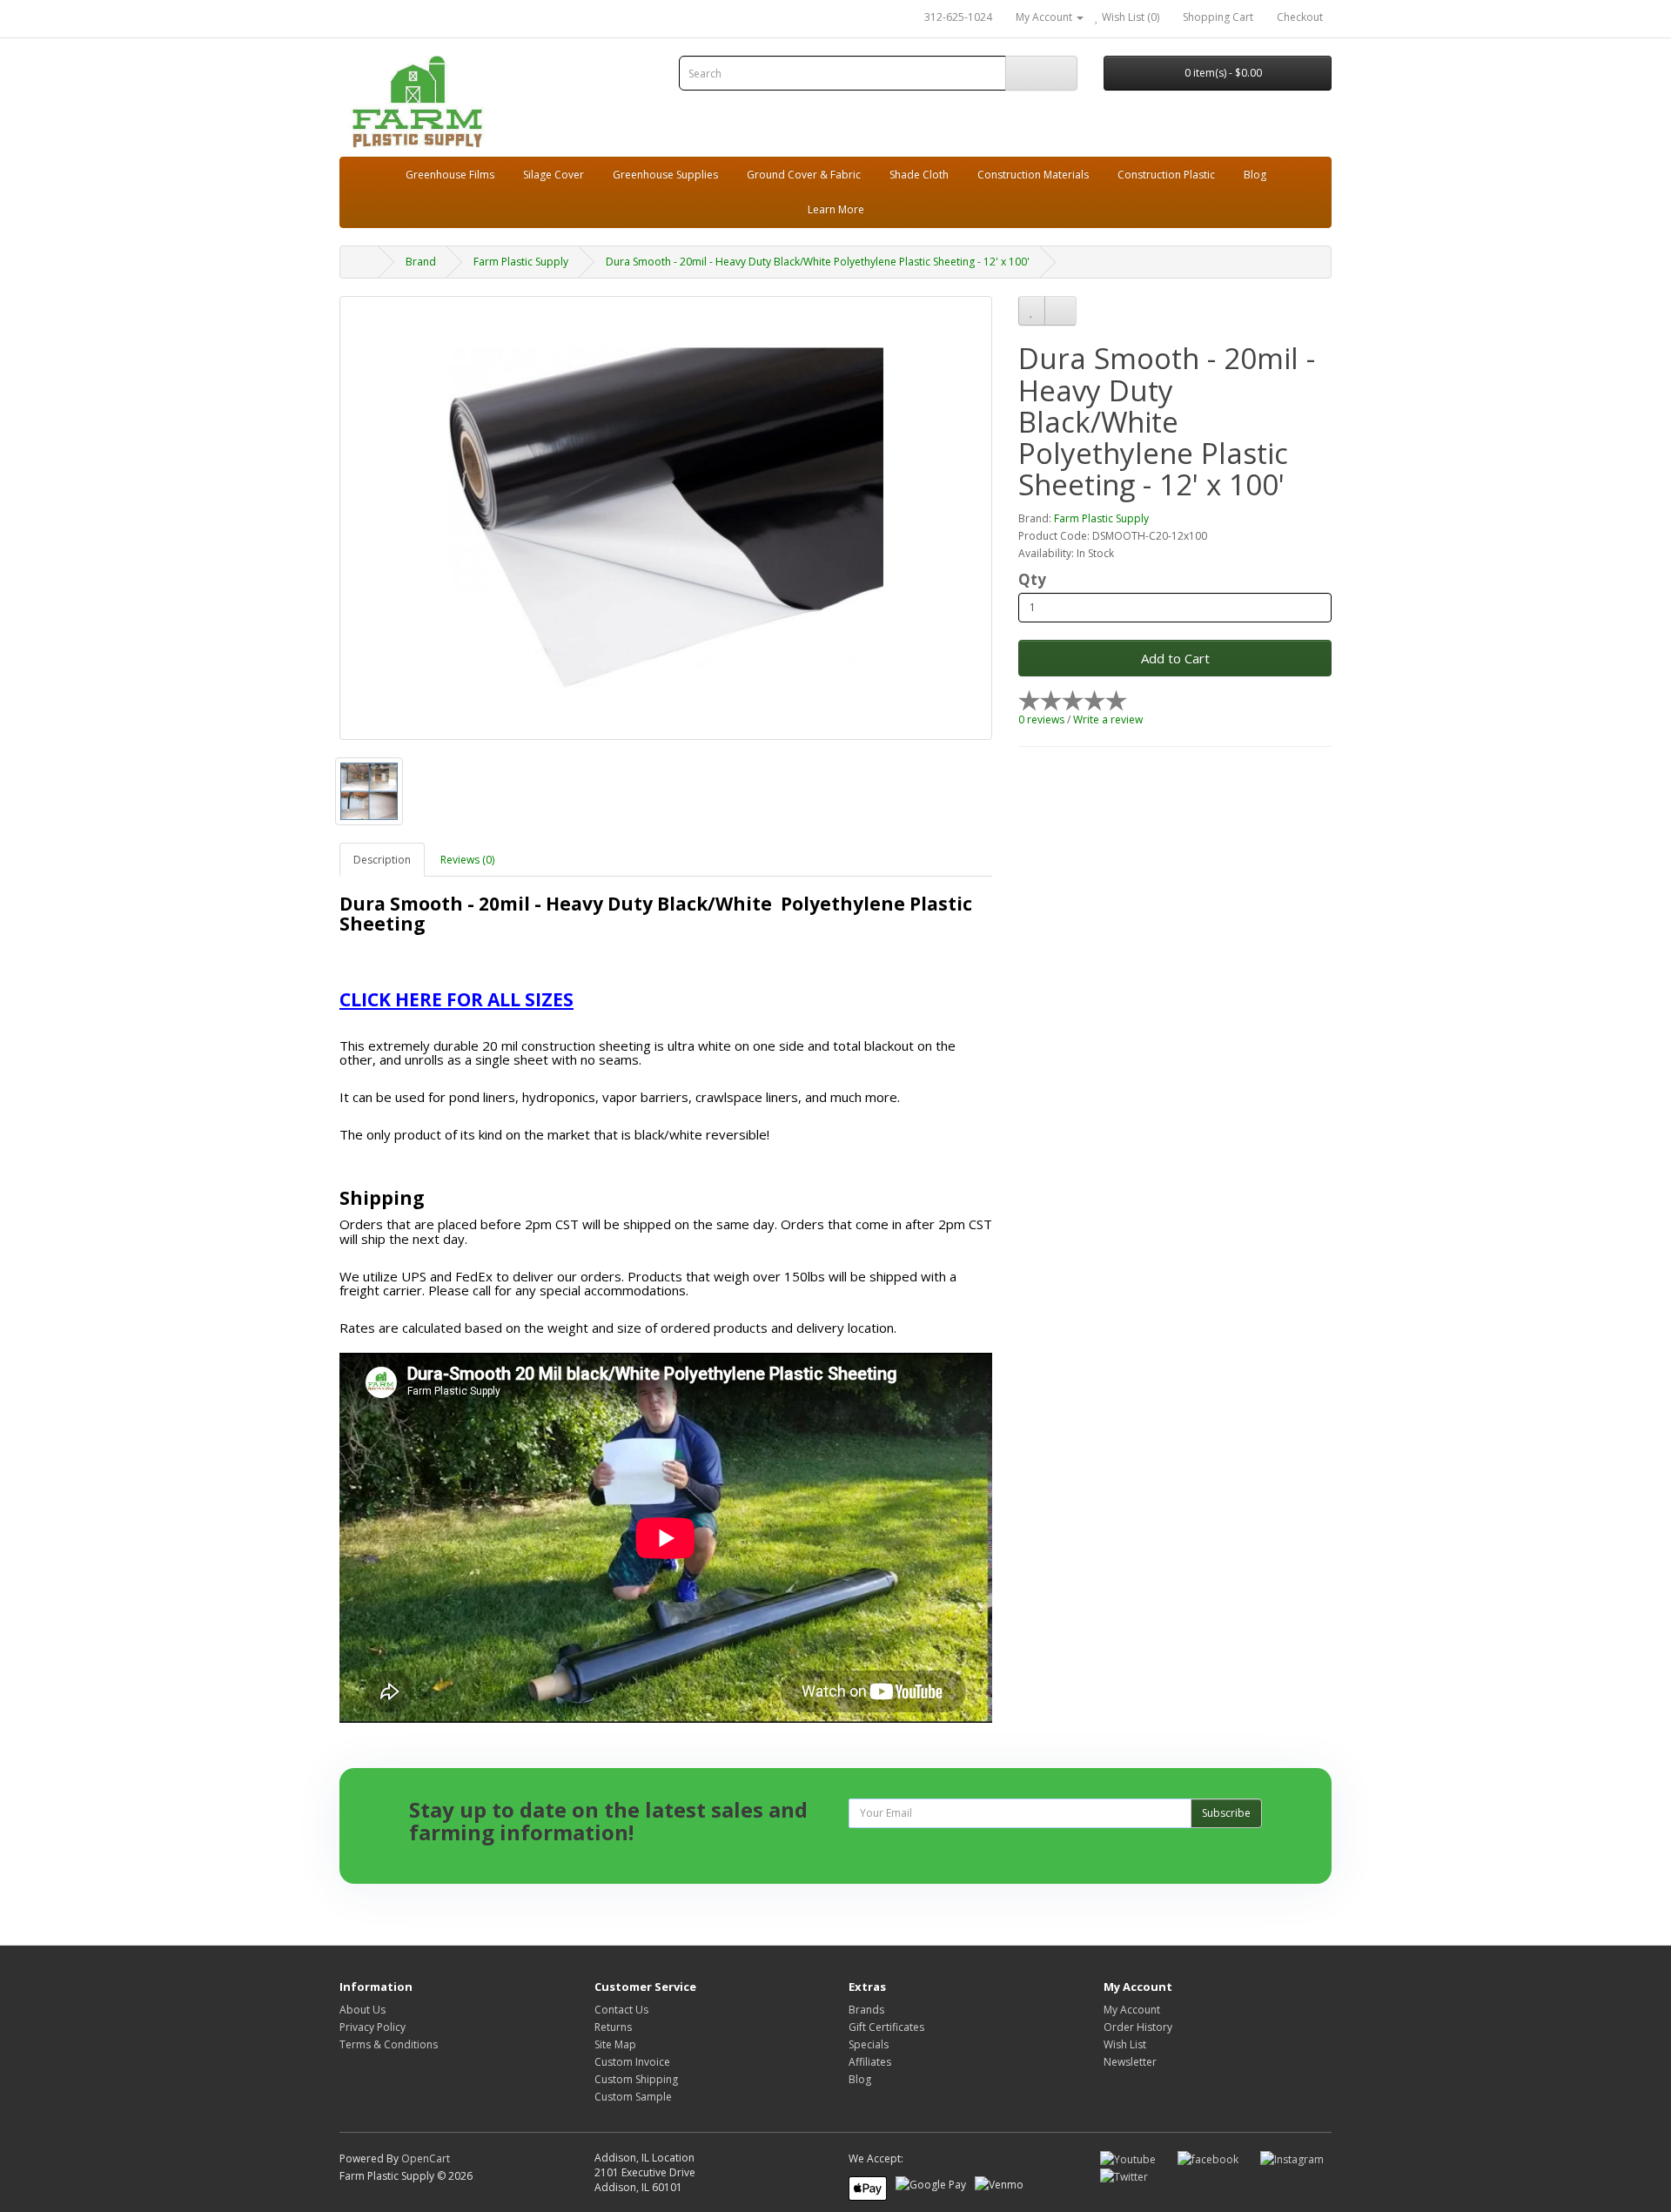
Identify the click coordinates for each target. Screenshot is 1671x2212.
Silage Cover (554, 175)
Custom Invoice (632, 2062)
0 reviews (1041, 719)
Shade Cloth (919, 175)
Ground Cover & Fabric (804, 175)
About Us (362, 2010)
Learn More (836, 209)
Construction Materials (1033, 175)
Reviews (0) (467, 860)
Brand (421, 262)
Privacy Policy (372, 2027)
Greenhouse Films (450, 175)
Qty (1032, 580)
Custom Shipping (636, 2079)
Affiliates (870, 2062)
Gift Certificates (886, 2027)
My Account (1132, 2010)
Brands (866, 2010)
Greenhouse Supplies (665, 175)
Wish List (1125, 2044)
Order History (1138, 2027)
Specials (869, 2044)
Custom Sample (633, 2097)
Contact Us (621, 2010)
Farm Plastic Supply (521, 262)
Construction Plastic (1166, 175)
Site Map (615, 2044)
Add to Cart (1175, 658)
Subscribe (1226, 1813)
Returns (613, 2027)
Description (382, 860)
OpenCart (426, 2158)
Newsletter (1130, 2062)
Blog (1255, 175)
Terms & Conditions (389, 2044)
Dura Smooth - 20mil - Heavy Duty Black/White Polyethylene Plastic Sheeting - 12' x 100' (818, 262)
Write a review (1108, 719)
